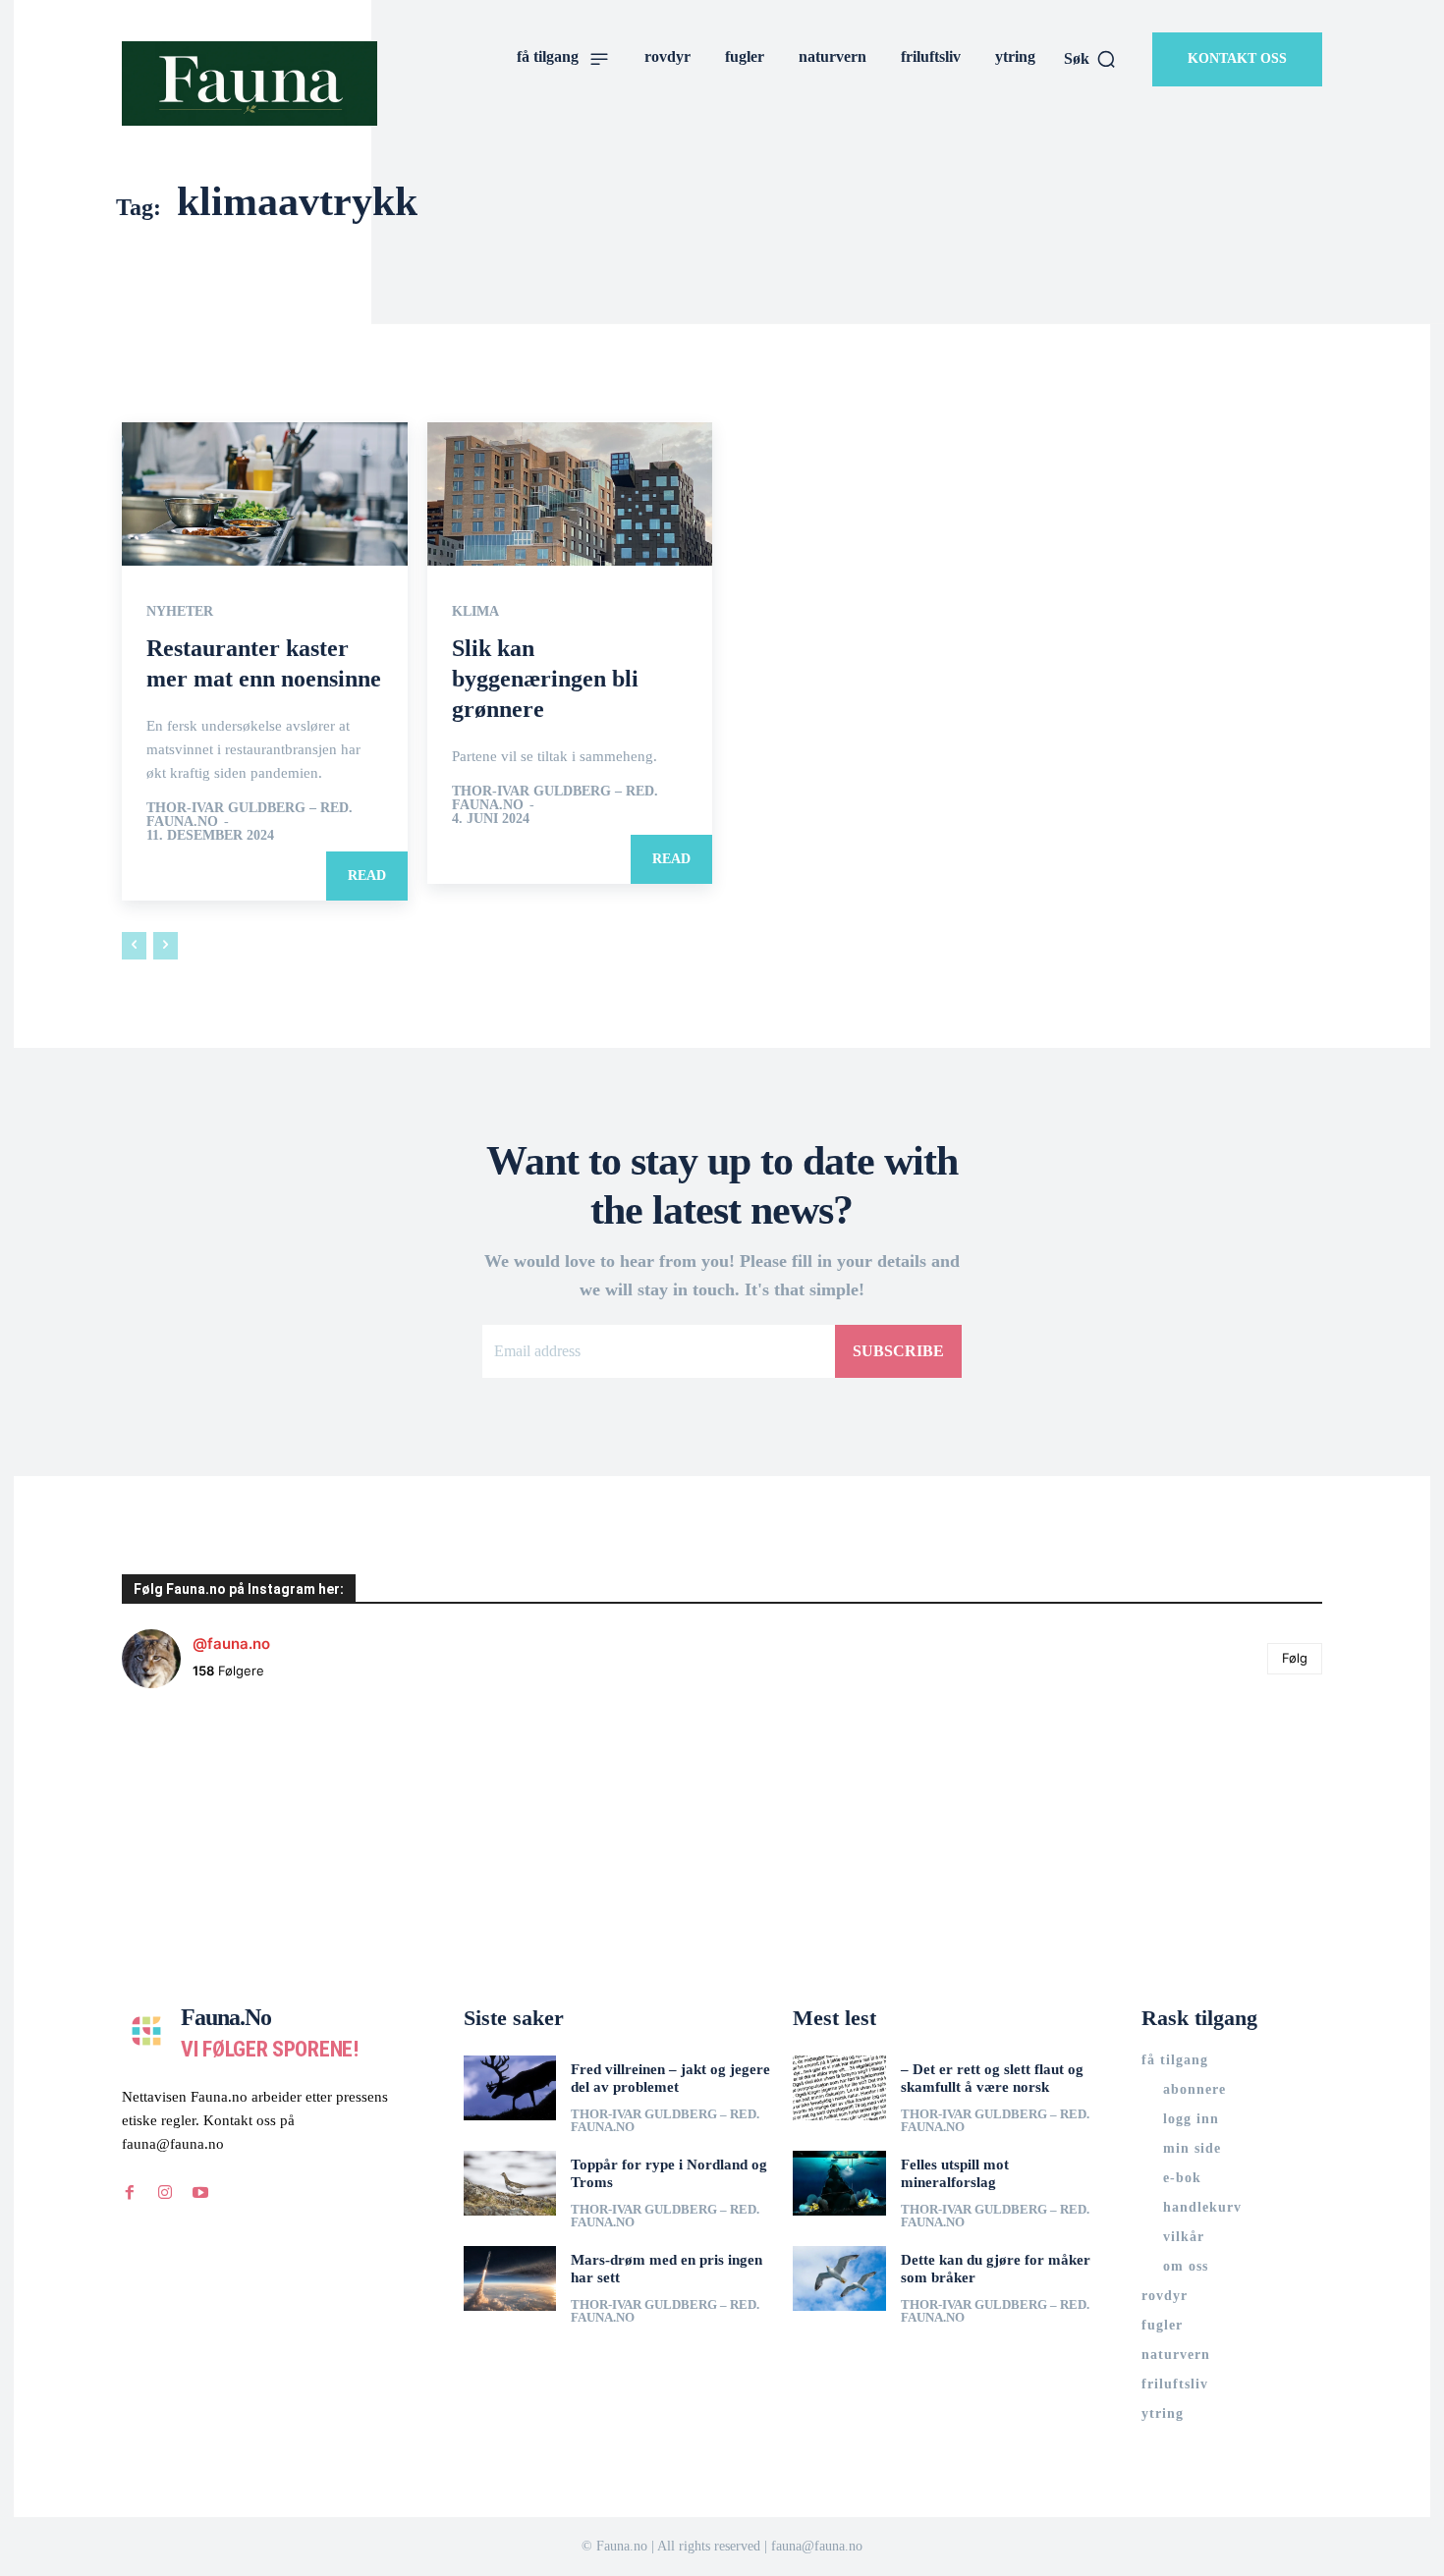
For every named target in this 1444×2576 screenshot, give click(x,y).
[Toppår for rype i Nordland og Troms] (510, 2183)
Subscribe (898, 1351)
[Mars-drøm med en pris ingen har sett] (510, 2278)
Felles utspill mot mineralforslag (955, 2173)
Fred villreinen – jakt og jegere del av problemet (670, 2078)
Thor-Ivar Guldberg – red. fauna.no (250, 815)
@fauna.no (231, 1644)
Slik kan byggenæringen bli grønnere (545, 679)
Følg (1295, 1658)
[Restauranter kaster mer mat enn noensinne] (265, 493)
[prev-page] (134, 946)
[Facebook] (130, 2193)
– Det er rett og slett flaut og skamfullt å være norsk (992, 2078)
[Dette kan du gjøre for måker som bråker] (839, 2278)
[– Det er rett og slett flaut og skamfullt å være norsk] (839, 2088)
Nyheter (180, 612)
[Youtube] (200, 2193)
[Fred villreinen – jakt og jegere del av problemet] (510, 2088)
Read (367, 876)
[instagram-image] (222, 1804)
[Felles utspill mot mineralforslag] (839, 2183)
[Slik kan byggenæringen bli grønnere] (570, 493)
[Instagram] (165, 2193)
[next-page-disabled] (166, 946)
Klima (475, 612)
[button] (1090, 59)
